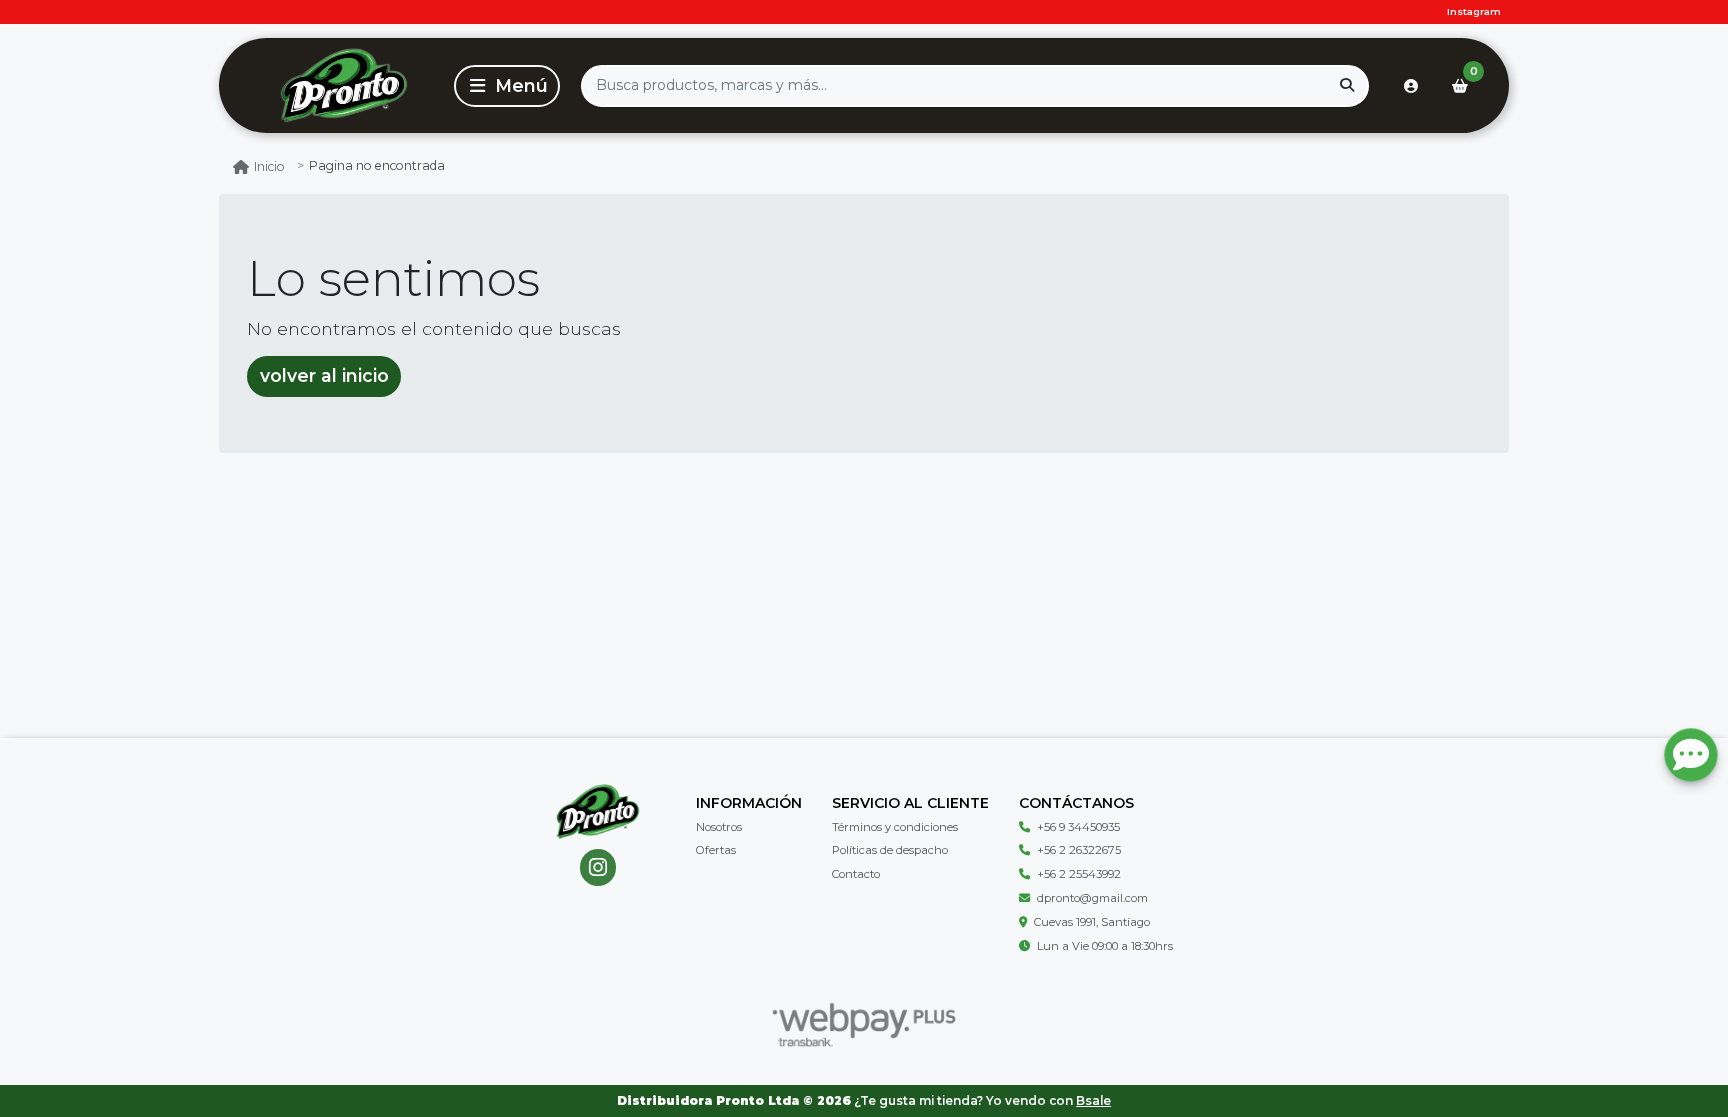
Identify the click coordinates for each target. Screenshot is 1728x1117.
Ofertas (716, 850)
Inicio (269, 166)
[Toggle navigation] (507, 86)
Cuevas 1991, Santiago (1092, 922)
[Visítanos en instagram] (598, 867)
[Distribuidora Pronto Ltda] (343, 85)
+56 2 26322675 (1079, 850)
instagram (1474, 11)
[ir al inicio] (597, 812)
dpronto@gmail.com (1092, 898)
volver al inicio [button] (324, 375)
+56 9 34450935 (1078, 827)
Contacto (856, 874)
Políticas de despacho (890, 850)
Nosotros (719, 827)
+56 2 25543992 (1079, 874)
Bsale (1093, 1100)
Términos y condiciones (895, 827)
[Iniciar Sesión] (1411, 86)
